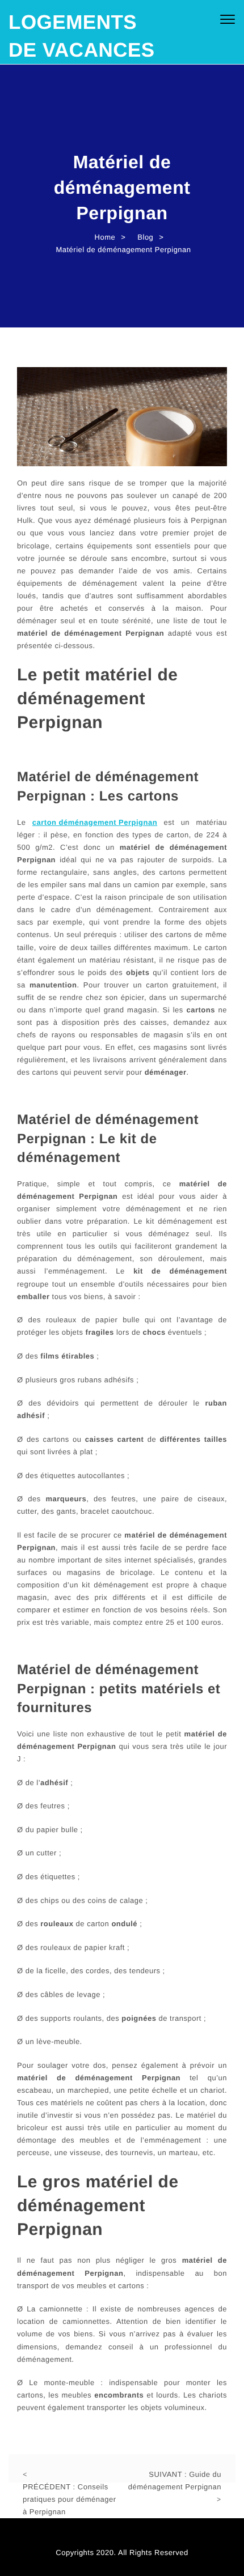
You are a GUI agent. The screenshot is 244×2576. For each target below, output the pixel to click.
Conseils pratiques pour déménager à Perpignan (70, 2499)
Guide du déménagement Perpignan (175, 2481)
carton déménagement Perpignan (95, 822)
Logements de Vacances (82, 36)
